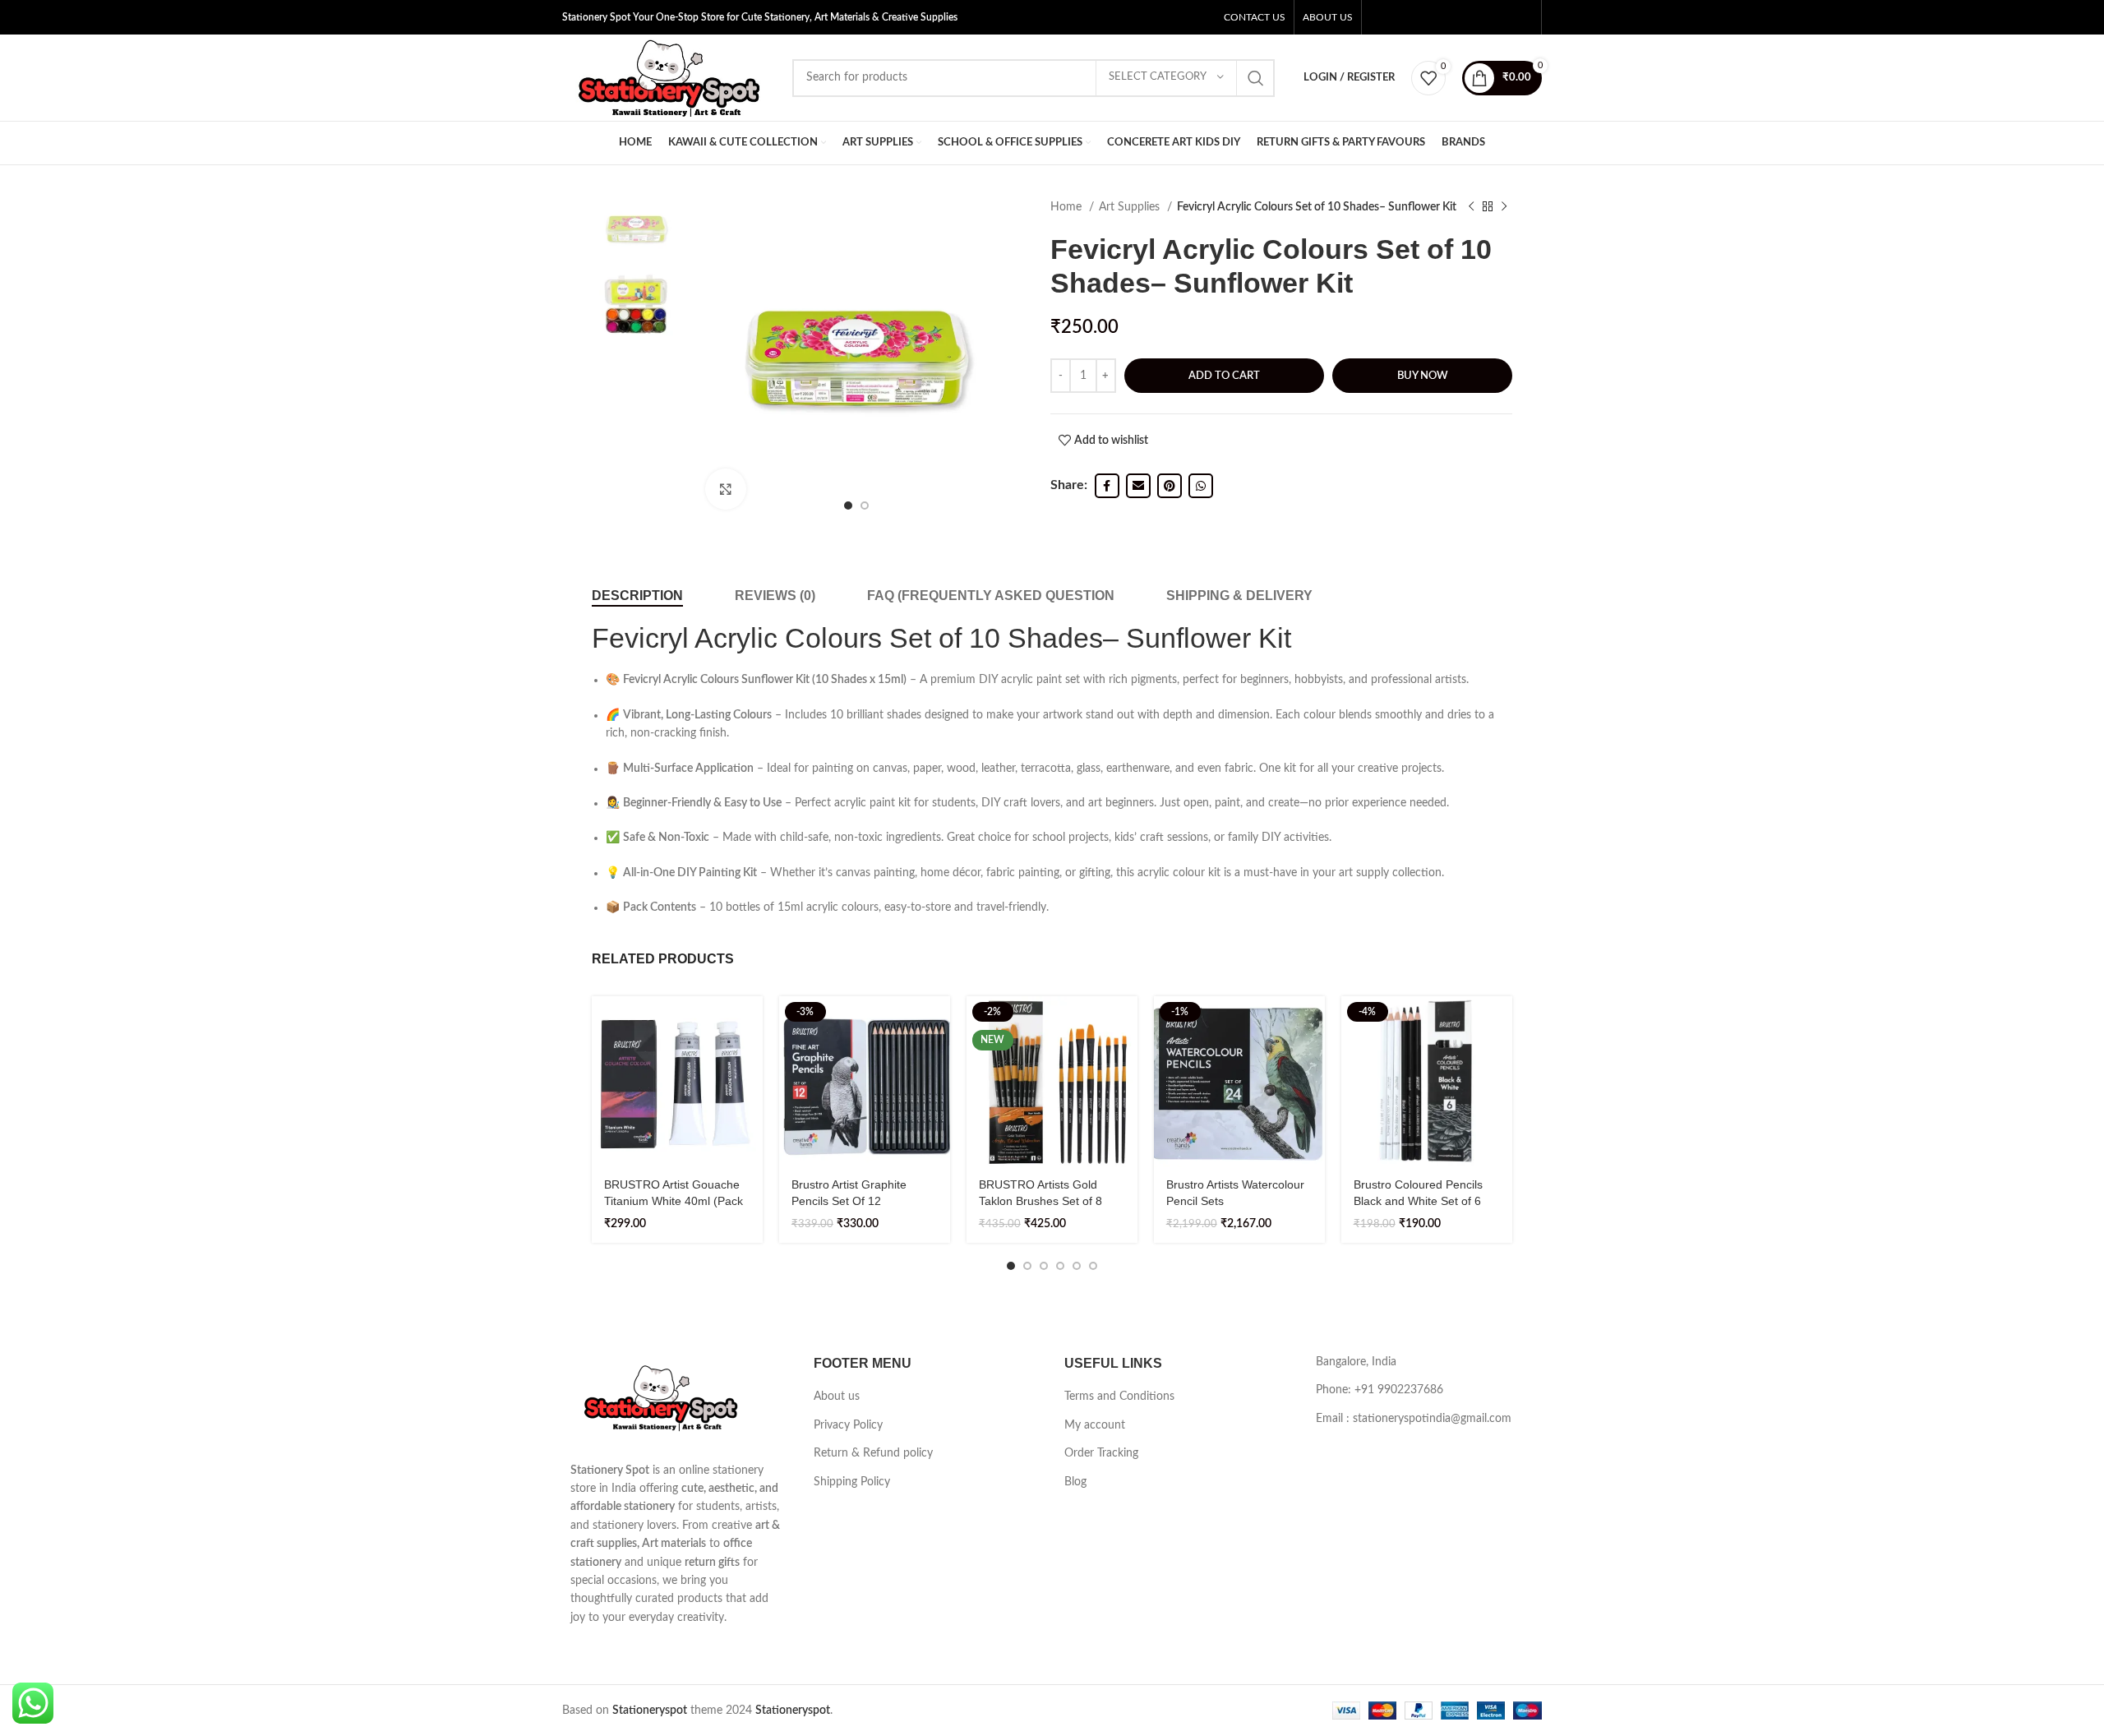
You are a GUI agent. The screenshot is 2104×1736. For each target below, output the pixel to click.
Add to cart (1224, 376)
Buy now (1423, 376)
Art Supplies (1131, 207)
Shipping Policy (852, 1482)
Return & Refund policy (873, 1453)
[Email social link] (1138, 486)
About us (837, 1397)
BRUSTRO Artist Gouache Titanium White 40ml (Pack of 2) (674, 1200)
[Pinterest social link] (1170, 486)
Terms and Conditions (1119, 1397)
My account (1095, 1425)
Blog (1075, 1482)
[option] (636, 229)
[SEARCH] (1256, 78)
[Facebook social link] (1107, 486)
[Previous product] (1471, 207)
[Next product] (1504, 207)
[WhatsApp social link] (1201, 486)
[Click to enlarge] (726, 489)
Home (1068, 207)
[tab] (637, 596)
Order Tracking (1101, 1453)
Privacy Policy (848, 1425)
